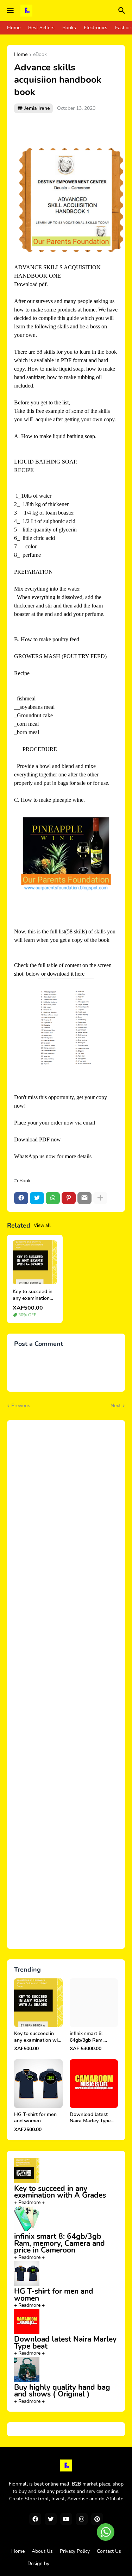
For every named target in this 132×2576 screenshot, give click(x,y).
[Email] (84, 1198)
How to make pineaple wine (52, 800)
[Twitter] (37, 1198)
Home (14, 28)
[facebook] (35, 2519)
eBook (40, 55)
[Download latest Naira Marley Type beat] (94, 2084)
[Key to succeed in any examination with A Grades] (35, 1262)
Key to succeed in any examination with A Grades (33, 1295)
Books (69, 28)
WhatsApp (26, 1156)
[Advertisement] (66, 1684)
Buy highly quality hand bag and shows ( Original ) (62, 2391)
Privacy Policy (75, 2551)
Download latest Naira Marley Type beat (90, 2118)
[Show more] (100, 1198)
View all (42, 1226)
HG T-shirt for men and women (35, 2118)
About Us (42, 2551)
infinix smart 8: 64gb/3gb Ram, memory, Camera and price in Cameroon (94, 2037)
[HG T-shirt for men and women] (38, 2084)
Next (116, 1406)
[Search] (123, 11)
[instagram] (82, 2519)
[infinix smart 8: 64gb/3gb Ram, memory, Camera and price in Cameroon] (94, 2003)
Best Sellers (41, 28)
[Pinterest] (69, 1198)
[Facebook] (21, 1198)
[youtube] (66, 2519)
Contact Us (109, 2551)
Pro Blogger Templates (79, 2564)
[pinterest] (97, 2519)
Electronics (96, 28)
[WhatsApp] (53, 1198)
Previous (21, 1406)
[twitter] (51, 2519)
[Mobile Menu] (10, 11)
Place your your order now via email (55, 1123)
